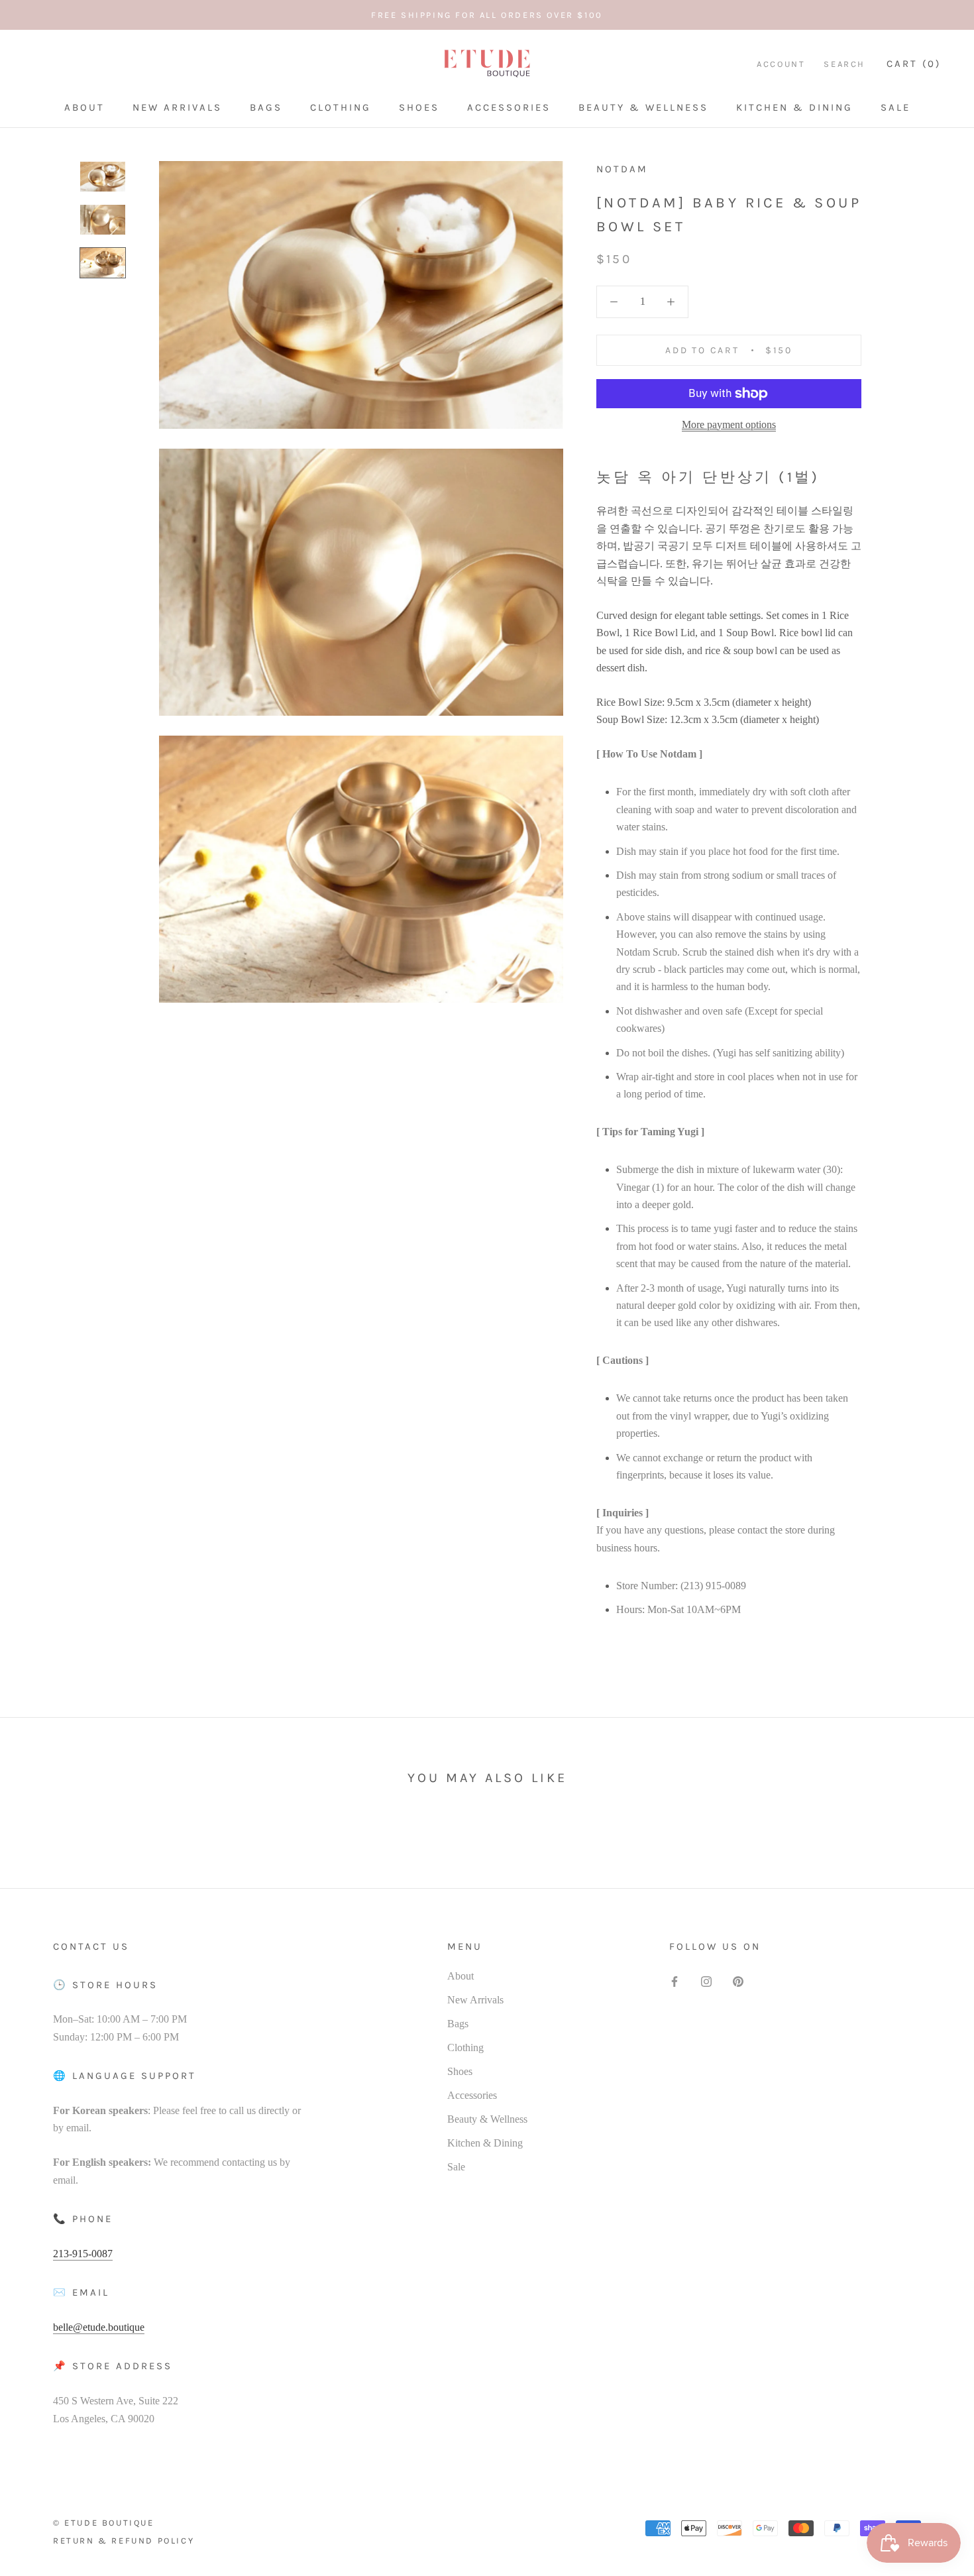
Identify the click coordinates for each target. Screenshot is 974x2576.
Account (781, 64)
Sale (895, 107)
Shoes (419, 107)
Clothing (341, 107)
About (84, 107)
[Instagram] (706, 1981)
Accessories (509, 107)
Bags (266, 107)
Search (844, 64)
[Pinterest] (738, 1981)
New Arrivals (177, 107)
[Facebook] (675, 1981)
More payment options (729, 424)
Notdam (622, 169)
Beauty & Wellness (643, 107)
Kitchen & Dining (794, 107)
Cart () (914, 64)
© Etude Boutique (104, 2523)
